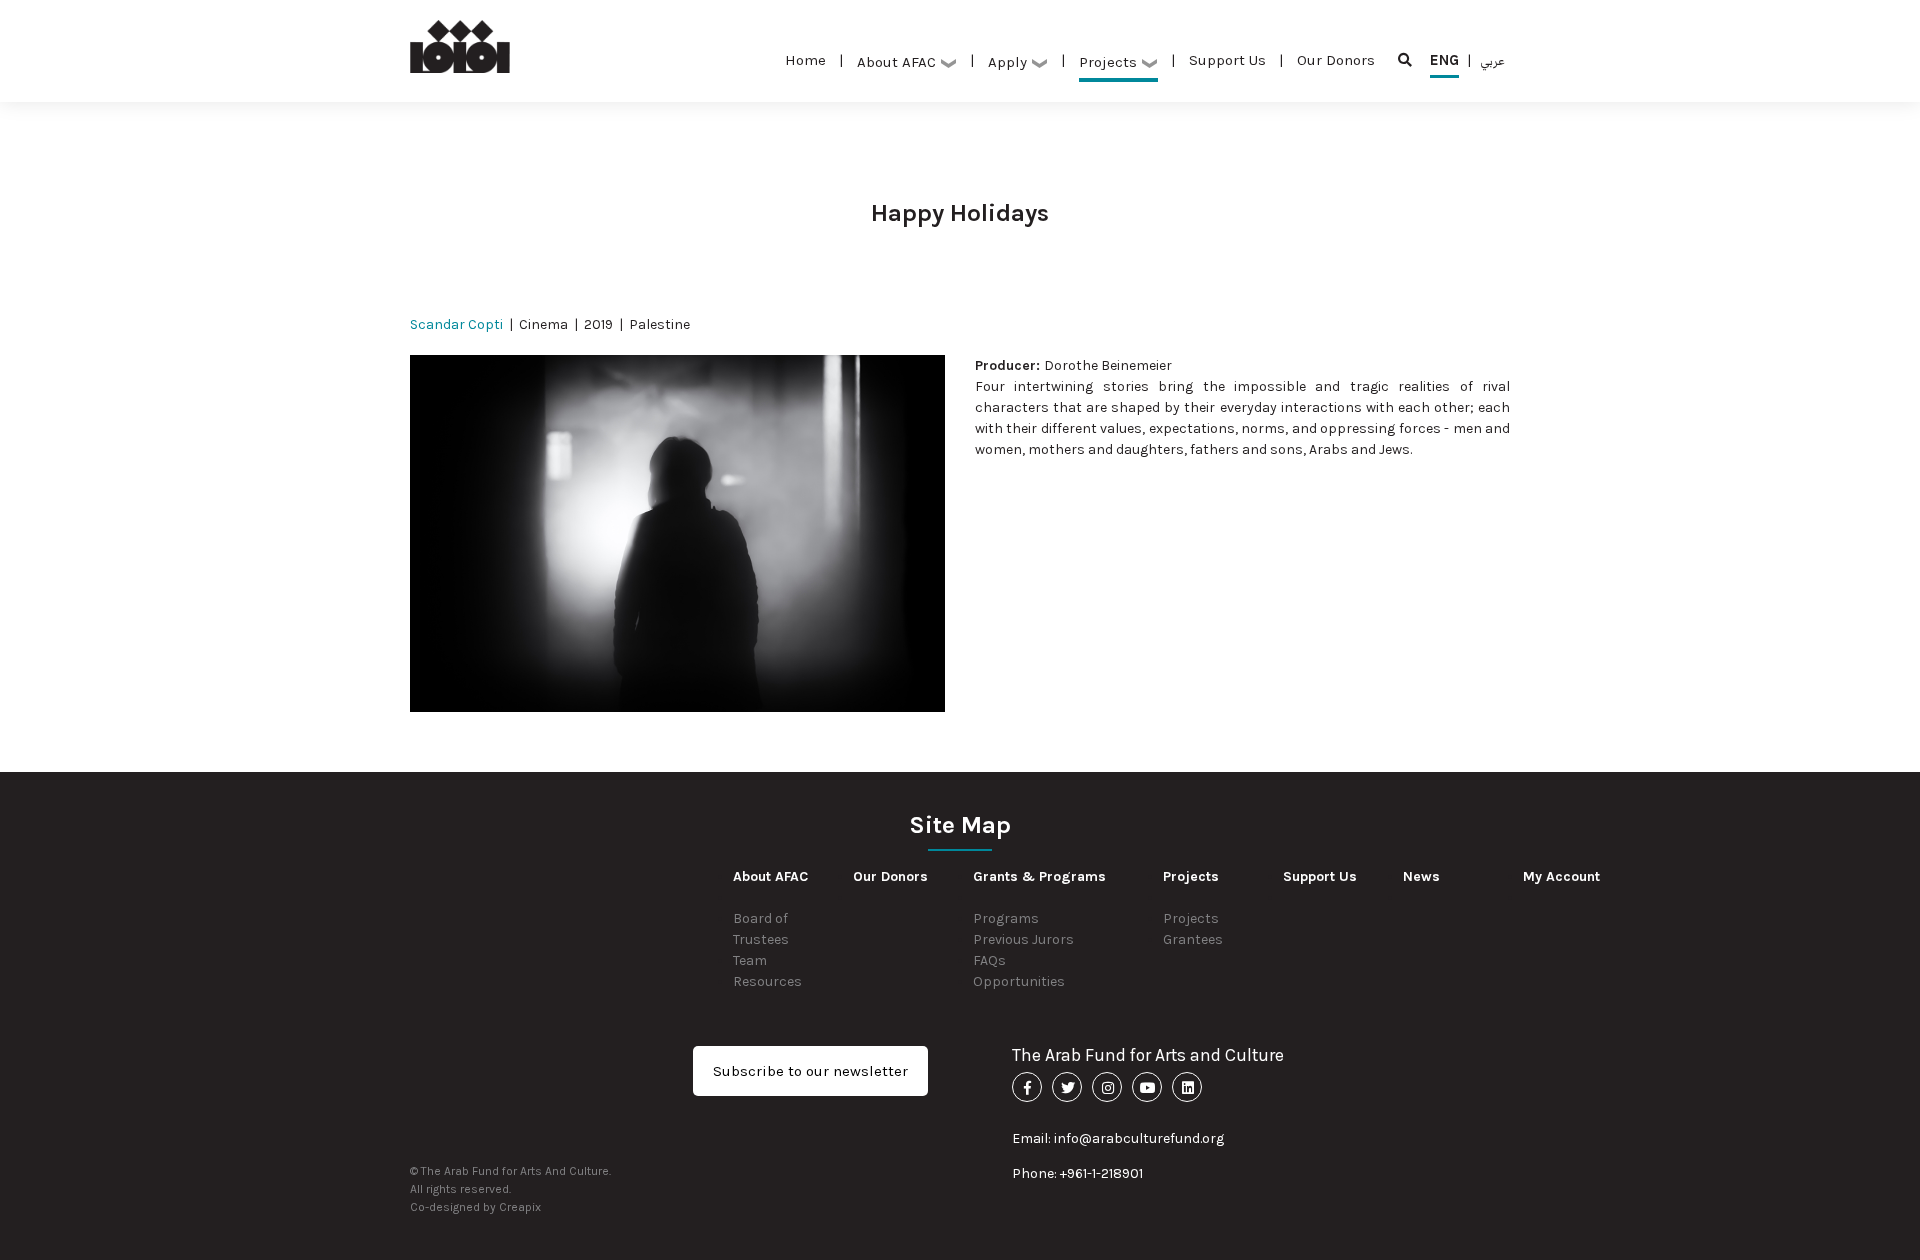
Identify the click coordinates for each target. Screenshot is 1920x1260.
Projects (1191, 918)
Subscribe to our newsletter (810, 1071)
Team (750, 960)
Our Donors (1336, 60)
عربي (1492, 60)
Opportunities (1019, 981)
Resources (767, 981)
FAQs (989, 960)
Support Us (1227, 60)
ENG (1444, 60)
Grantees (1193, 939)
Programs (1006, 918)
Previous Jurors (1023, 939)
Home (805, 60)
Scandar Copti (456, 324)
